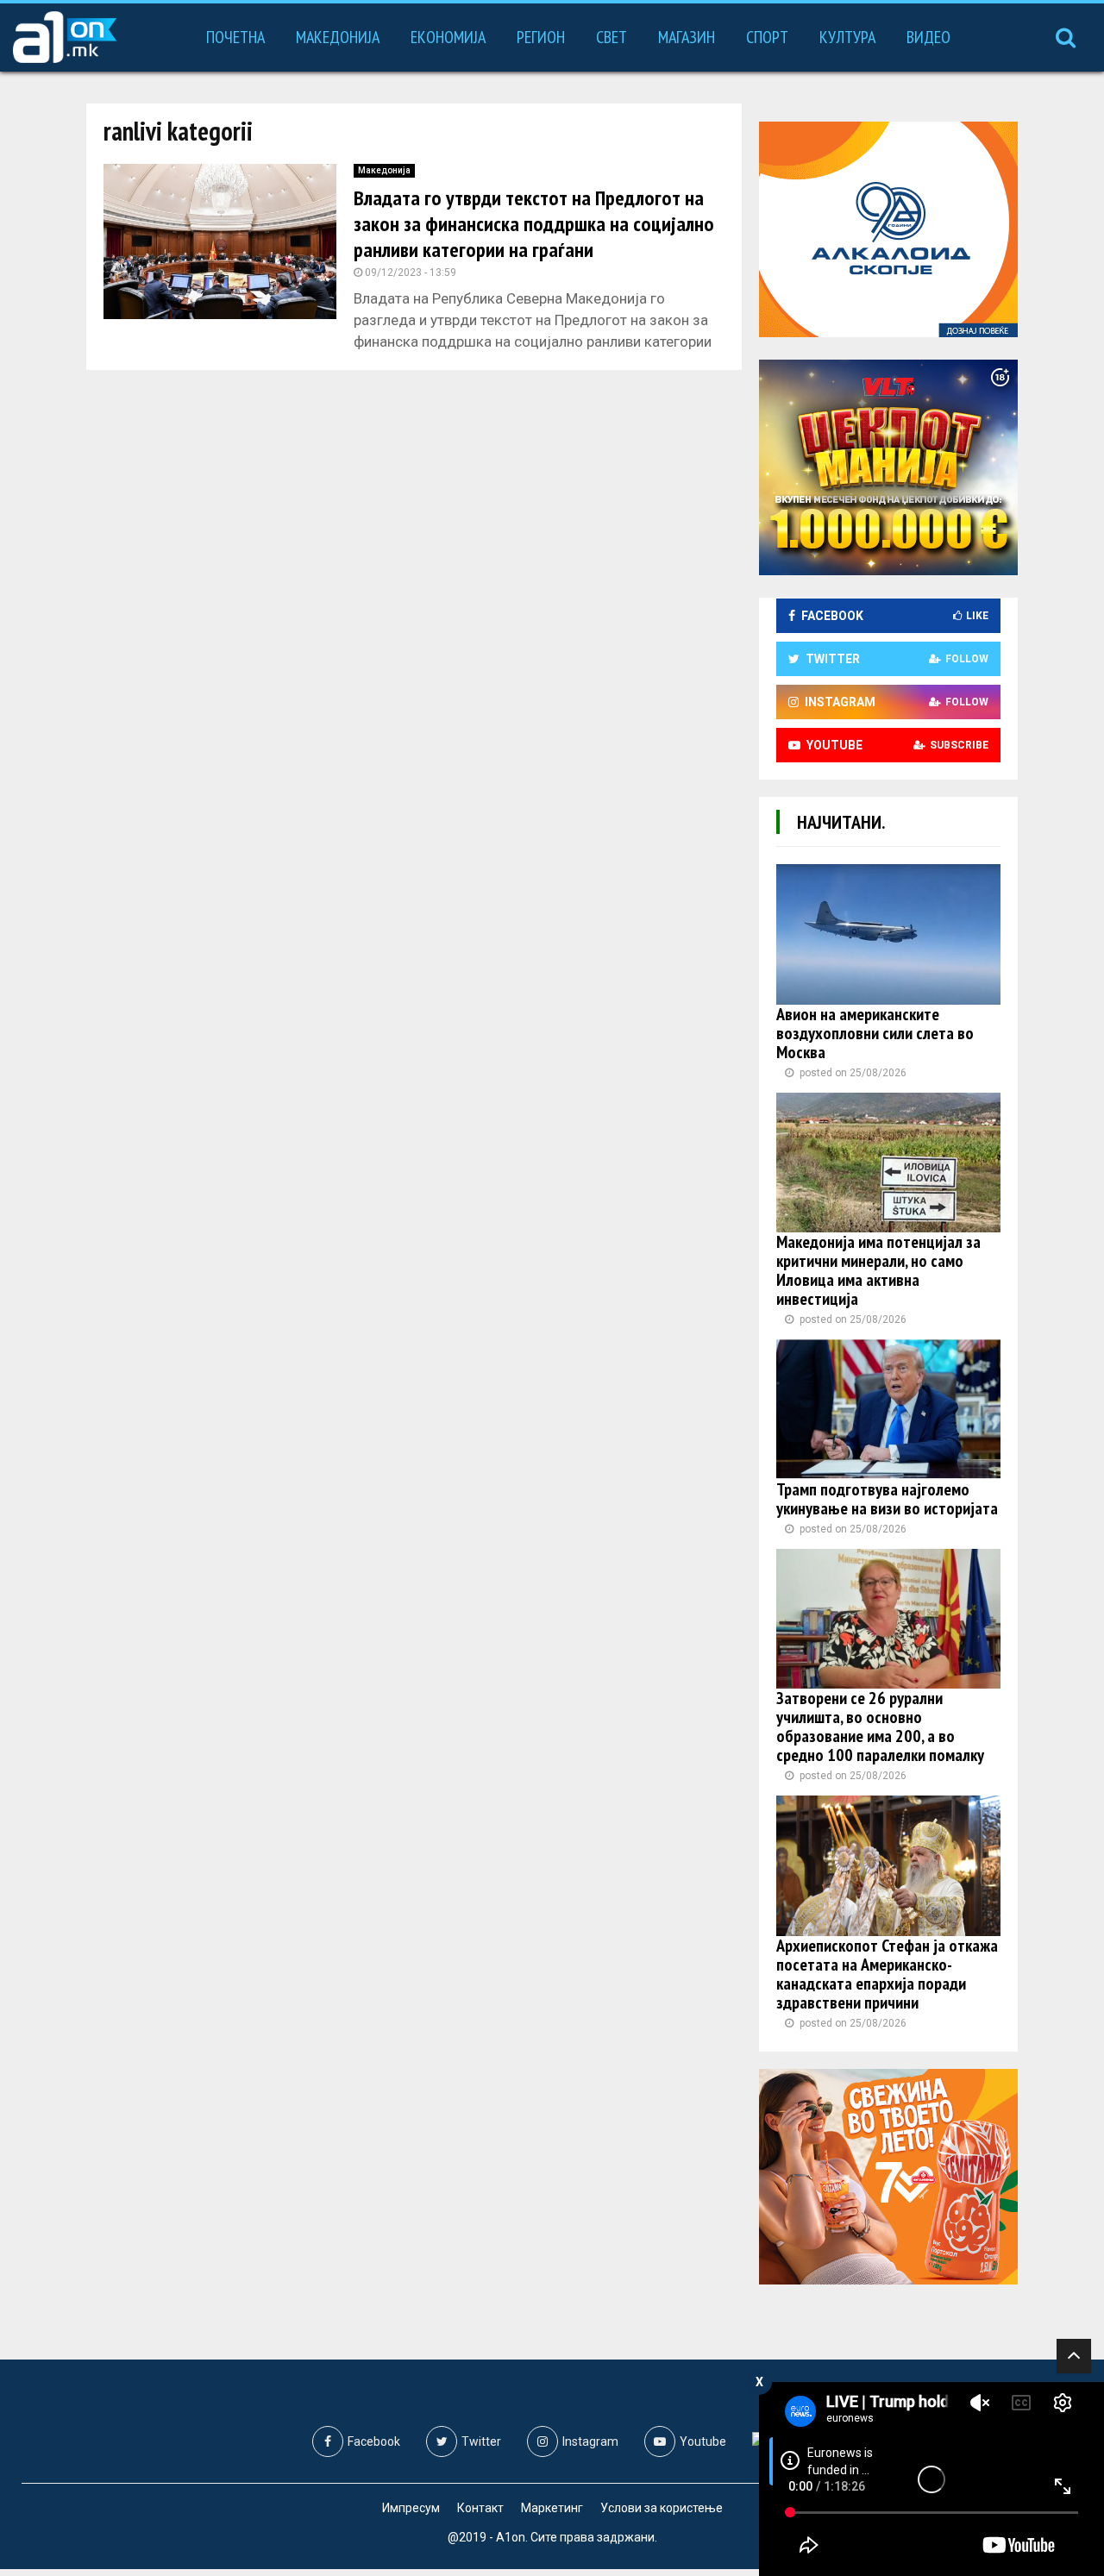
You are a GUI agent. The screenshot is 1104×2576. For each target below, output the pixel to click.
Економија (448, 37)
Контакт (480, 2508)
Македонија (338, 37)
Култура (847, 37)
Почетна (235, 37)
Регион (541, 37)
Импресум (411, 2508)
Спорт (767, 37)
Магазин (687, 37)
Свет (612, 37)
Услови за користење (662, 2508)
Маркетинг (552, 2508)
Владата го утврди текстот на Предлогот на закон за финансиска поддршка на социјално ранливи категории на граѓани (534, 224)
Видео (928, 37)
